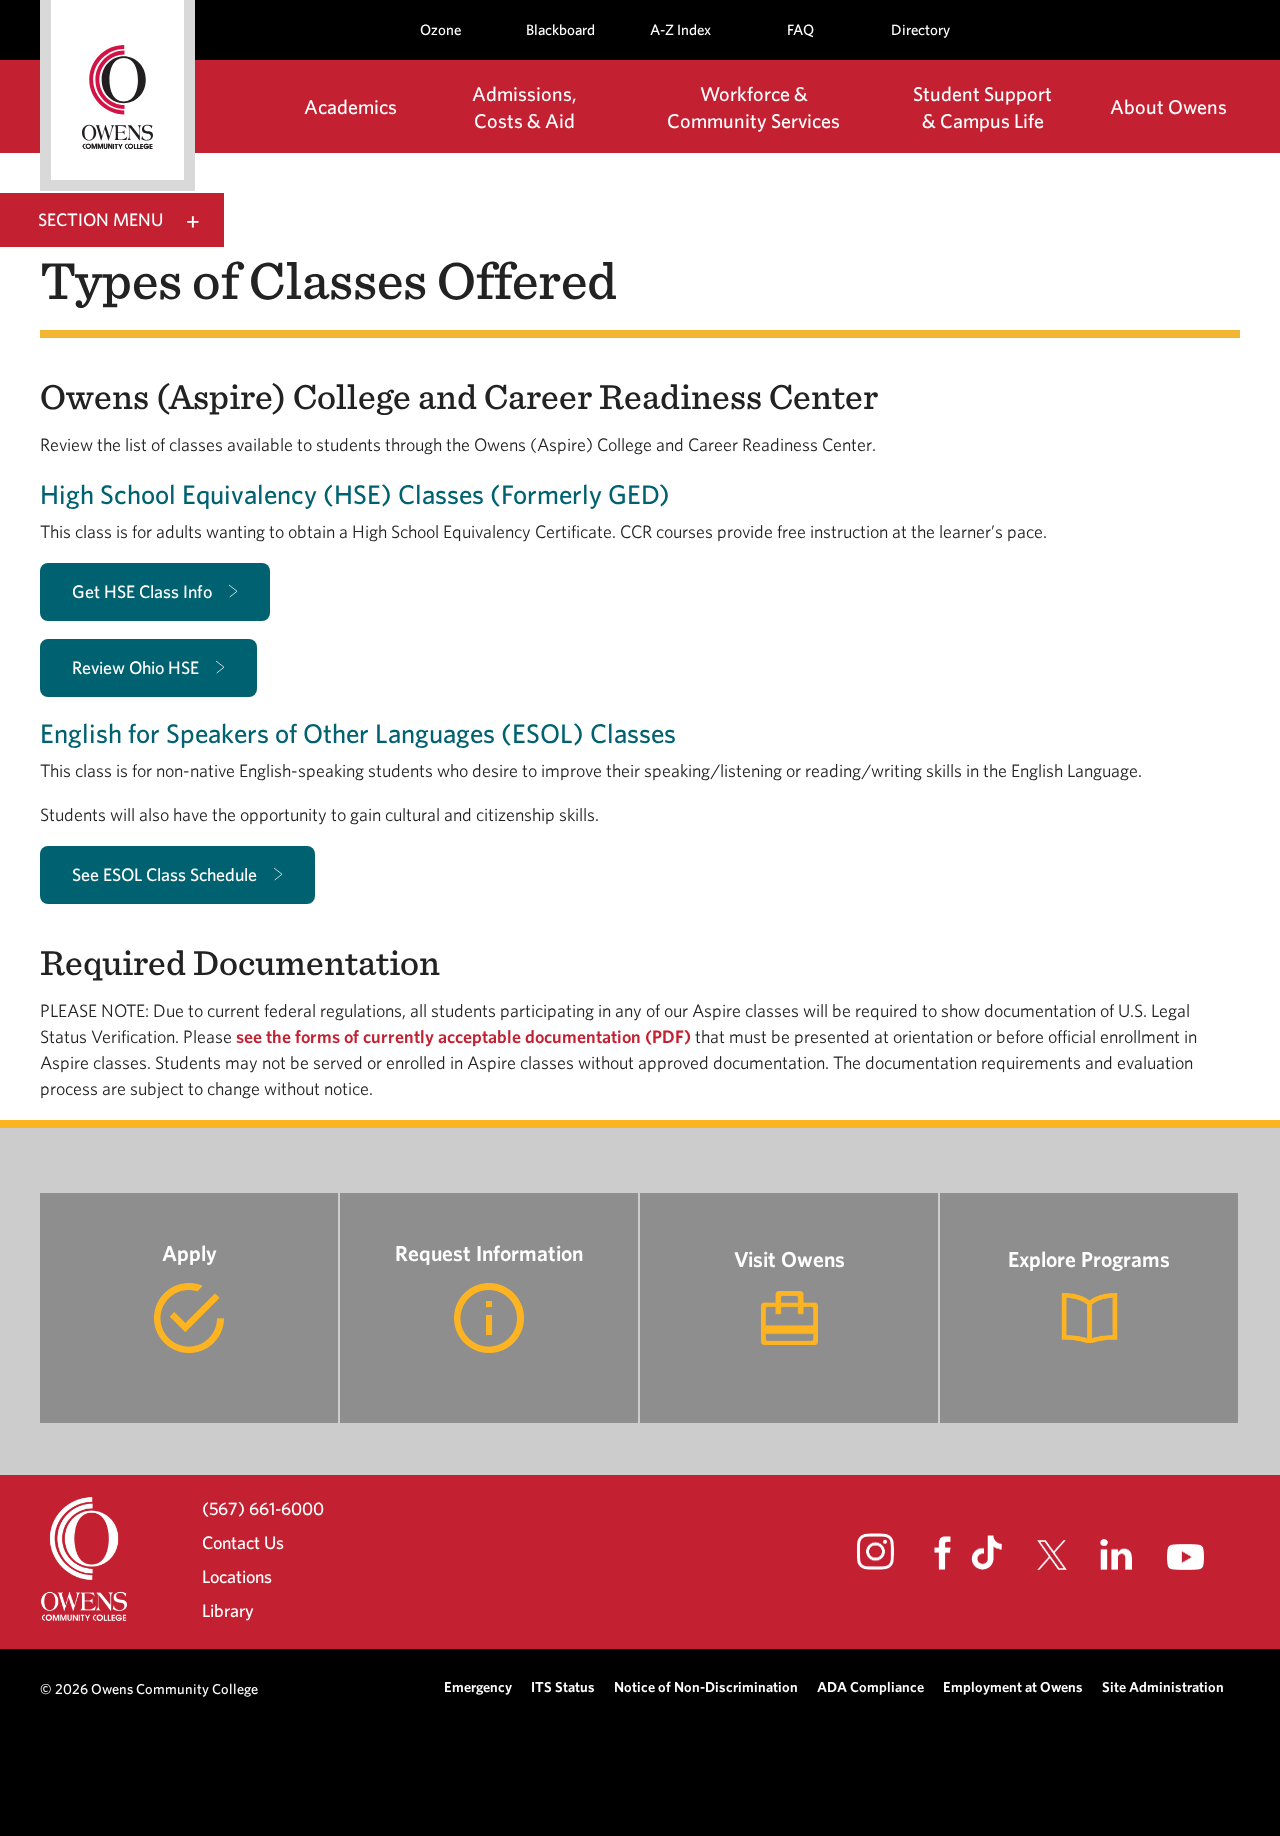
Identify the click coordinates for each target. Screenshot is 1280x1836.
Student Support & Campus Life (982, 107)
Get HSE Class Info (142, 591)
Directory (920, 29)
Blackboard (560, 29)
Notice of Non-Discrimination (706, 1686)
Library (228, 1610)
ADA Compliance (870, 1686)
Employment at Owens (1013, 1686)
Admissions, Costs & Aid (524, 107)
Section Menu (100, 219)
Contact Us (243, 1542)
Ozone (440, 29)
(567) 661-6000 (263, 1508)
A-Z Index (680, 29)
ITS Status (563, 1686)
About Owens (1168, 106)
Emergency (478, 1686)
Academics (350, 106)
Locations (237, 1576)
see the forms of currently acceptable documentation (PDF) (463, 1036)
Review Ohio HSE (135, 667)
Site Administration (1163, 1686)
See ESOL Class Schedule (164, 874)
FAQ (800, 29)
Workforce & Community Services (753, 107)
